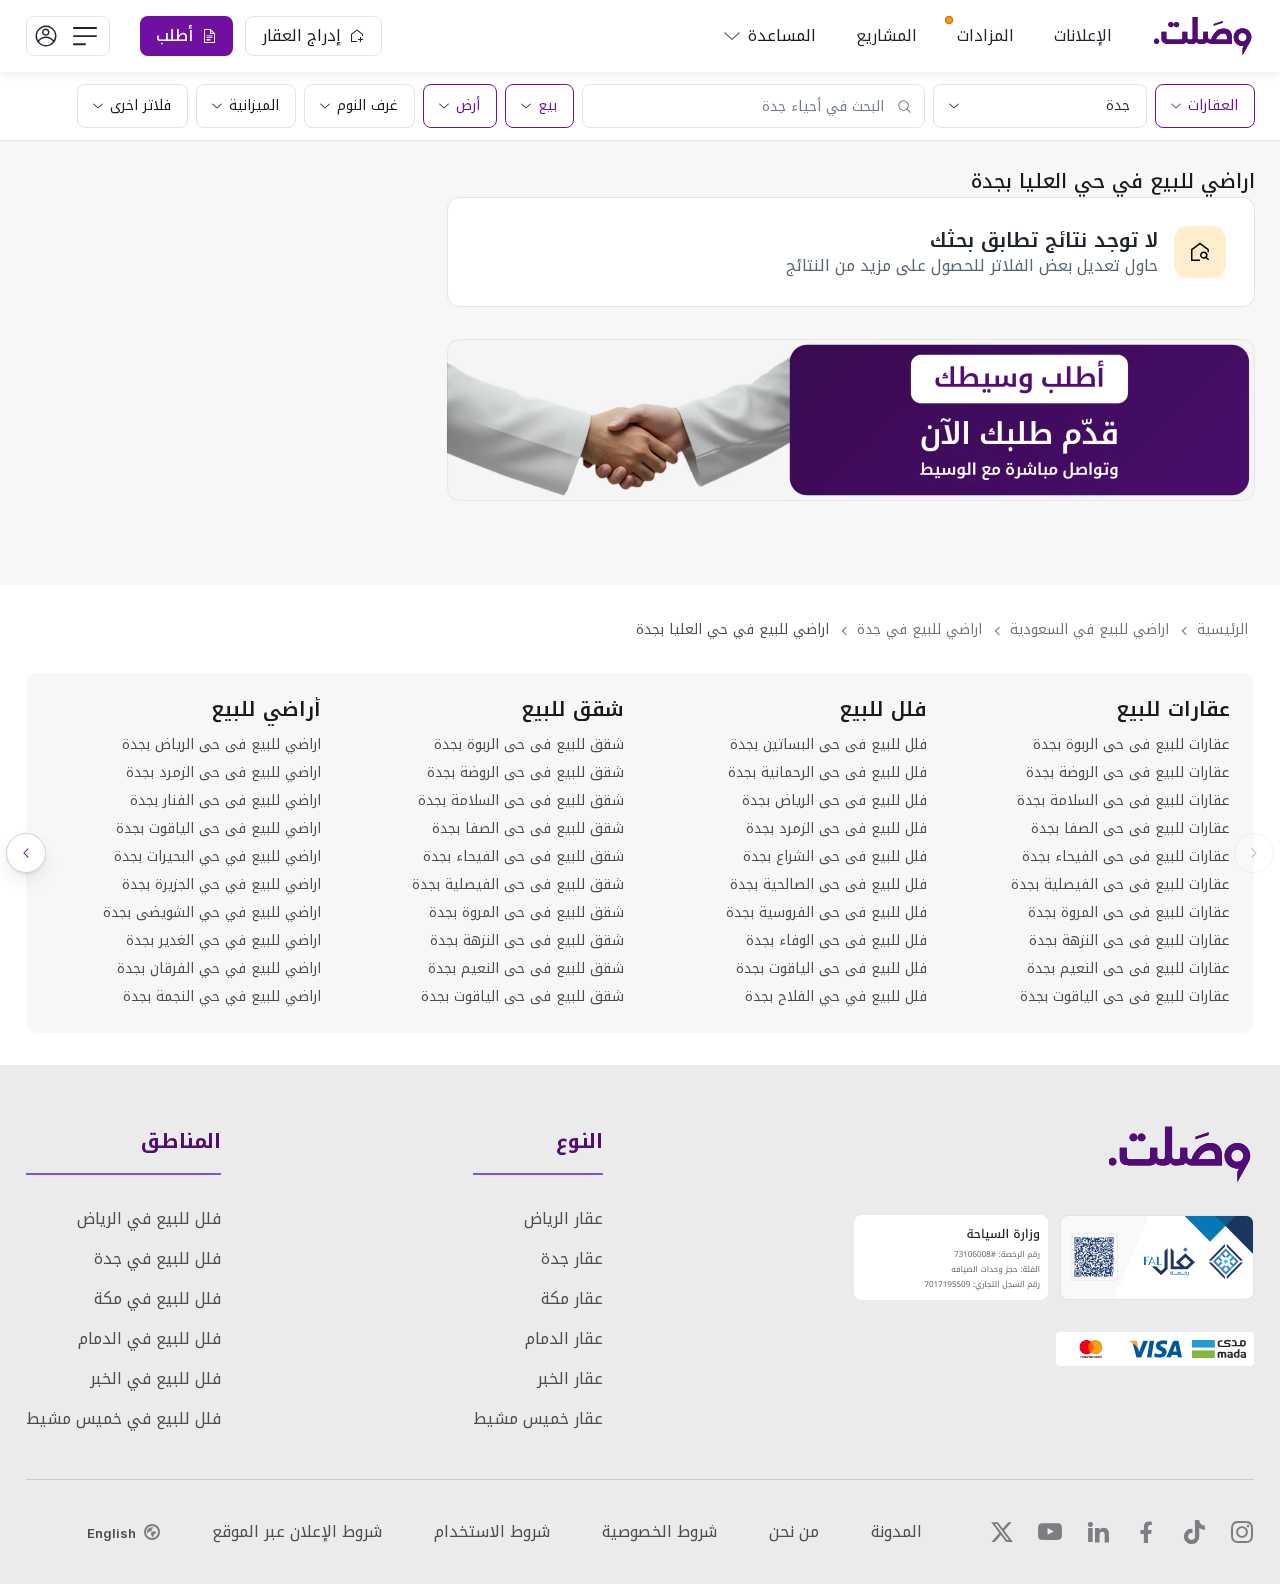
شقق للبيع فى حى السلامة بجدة (521, 801)
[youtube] (1050, 1532)
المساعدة (782, 35)
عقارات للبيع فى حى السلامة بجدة (1123, 801)
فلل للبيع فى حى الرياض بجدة (834, 801)
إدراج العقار (301, 35)
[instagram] (1242, 1532)
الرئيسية (1222, 629)
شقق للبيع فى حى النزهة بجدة (527, 941)
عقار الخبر (570, 1378)
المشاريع (886, 35)
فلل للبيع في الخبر (155, 1378)
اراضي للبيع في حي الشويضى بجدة (212, 913)
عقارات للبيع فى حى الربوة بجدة (1131, 745)
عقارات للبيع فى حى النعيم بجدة (1128, 969)
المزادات (985, 35)
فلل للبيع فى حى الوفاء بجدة (836, 941)
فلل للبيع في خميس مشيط (123, 1418)
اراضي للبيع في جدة (919, 629)
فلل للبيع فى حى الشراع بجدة (835, 857)
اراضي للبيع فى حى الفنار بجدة (225, 801)
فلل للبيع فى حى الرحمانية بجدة (827, 773)
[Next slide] (26, 853)
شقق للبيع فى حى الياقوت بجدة (522, 997)
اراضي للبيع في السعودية (1089, 629)
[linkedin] (1098, 1532)
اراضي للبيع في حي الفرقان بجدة (219, 969)
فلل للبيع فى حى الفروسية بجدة (826, 913)
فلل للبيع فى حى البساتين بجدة (828, 745)
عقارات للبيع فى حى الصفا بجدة (1130, 829)
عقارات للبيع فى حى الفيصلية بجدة (1120, 885)
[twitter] (1002, 1532)
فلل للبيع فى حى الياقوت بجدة (831, 969)
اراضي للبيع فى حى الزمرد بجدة (223, 773)
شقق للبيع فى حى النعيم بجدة (526, 969)
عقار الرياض (563, 1218)
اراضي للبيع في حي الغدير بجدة (223, 941)
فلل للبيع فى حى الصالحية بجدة (828, 885)
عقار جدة (572, 1258)
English (111, 1533)
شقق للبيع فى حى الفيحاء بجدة (523, 857)
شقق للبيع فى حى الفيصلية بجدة (518, 885)
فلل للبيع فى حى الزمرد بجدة (836, 829)
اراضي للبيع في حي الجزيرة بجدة (221, 885)
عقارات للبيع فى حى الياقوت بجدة (1125, 997)
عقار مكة (572, 1298)
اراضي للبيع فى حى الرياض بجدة (221, 745)
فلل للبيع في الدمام (149, 1338)
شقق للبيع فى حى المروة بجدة (526, 913)
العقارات (1213, 105)
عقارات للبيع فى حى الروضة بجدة (1128, 773)
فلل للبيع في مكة (157, 1298)
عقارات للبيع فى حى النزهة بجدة (1129, 941)
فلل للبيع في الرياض (149, 1218)
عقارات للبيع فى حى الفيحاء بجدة (1126, 857)
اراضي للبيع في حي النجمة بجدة (222, 997)
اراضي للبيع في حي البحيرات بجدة (217, 857)
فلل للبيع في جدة (157, 1258)
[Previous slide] (1254, 853)
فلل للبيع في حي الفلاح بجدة (836, 997)
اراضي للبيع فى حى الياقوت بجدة (218, 829)
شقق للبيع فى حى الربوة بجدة (529, 745)
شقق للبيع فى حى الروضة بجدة (525, 773)
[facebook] (1146, 1532)
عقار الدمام (564, 1338)
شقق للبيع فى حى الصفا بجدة (528, 829)
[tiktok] (1194, 1532)
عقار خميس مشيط (538, 1418)
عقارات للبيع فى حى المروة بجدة (1129, 913)
